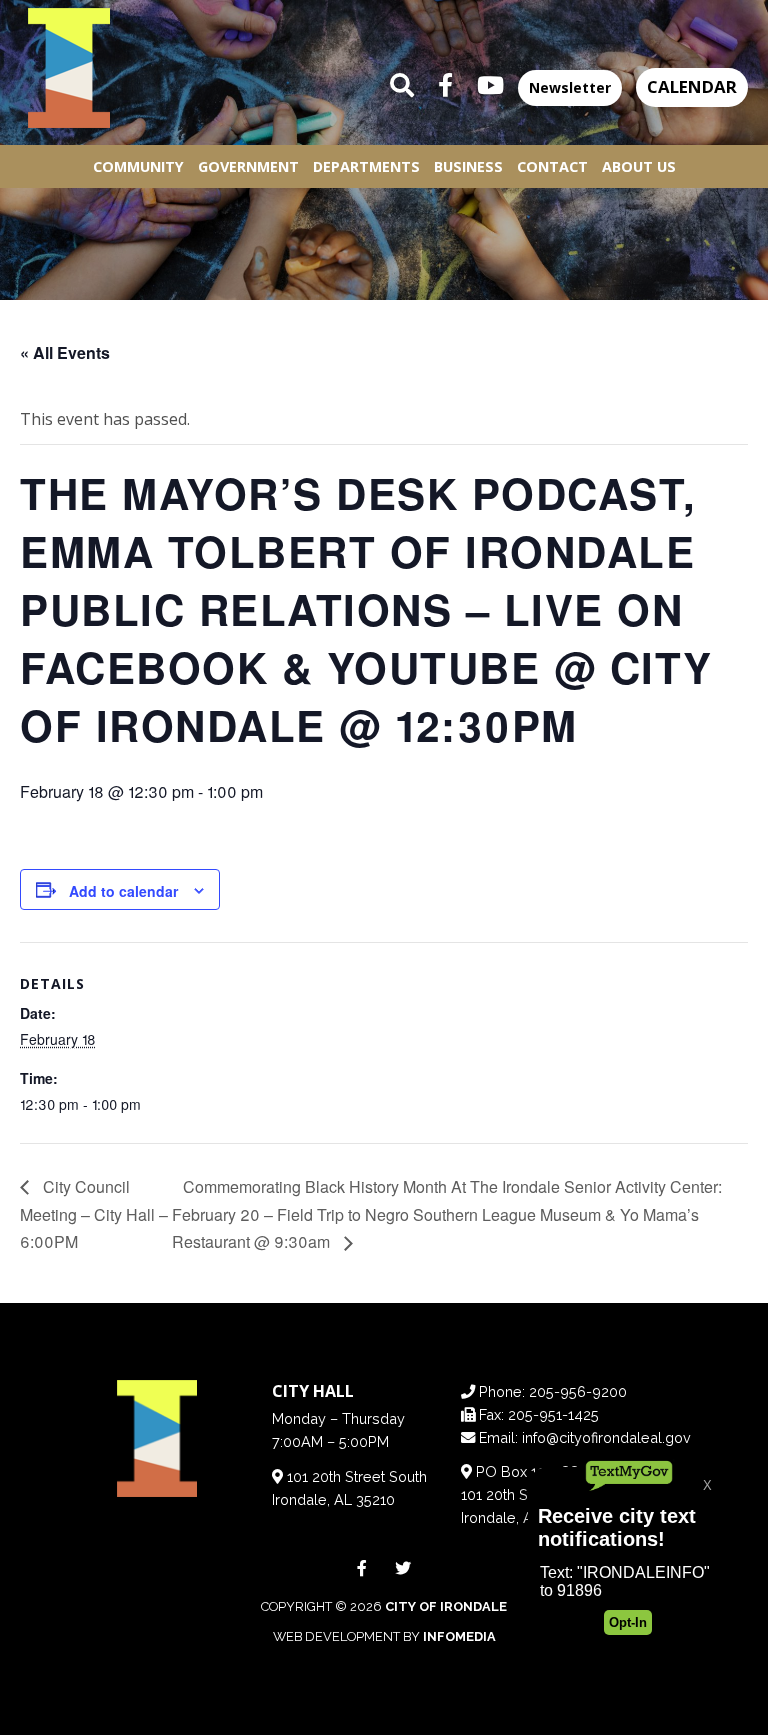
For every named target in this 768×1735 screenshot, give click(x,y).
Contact (552, 166)
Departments (366, 166)
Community (138, 166)
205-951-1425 (553, 1414)
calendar (692, 86)
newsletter (570, 87)
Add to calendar (123, 891)
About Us (639, 166)
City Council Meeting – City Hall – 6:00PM (94, 1214)
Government (248, 166)
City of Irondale (446, 1606)
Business (468, 166)
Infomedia (459, 1636)
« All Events (65, 352)
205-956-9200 (578, 1391)
